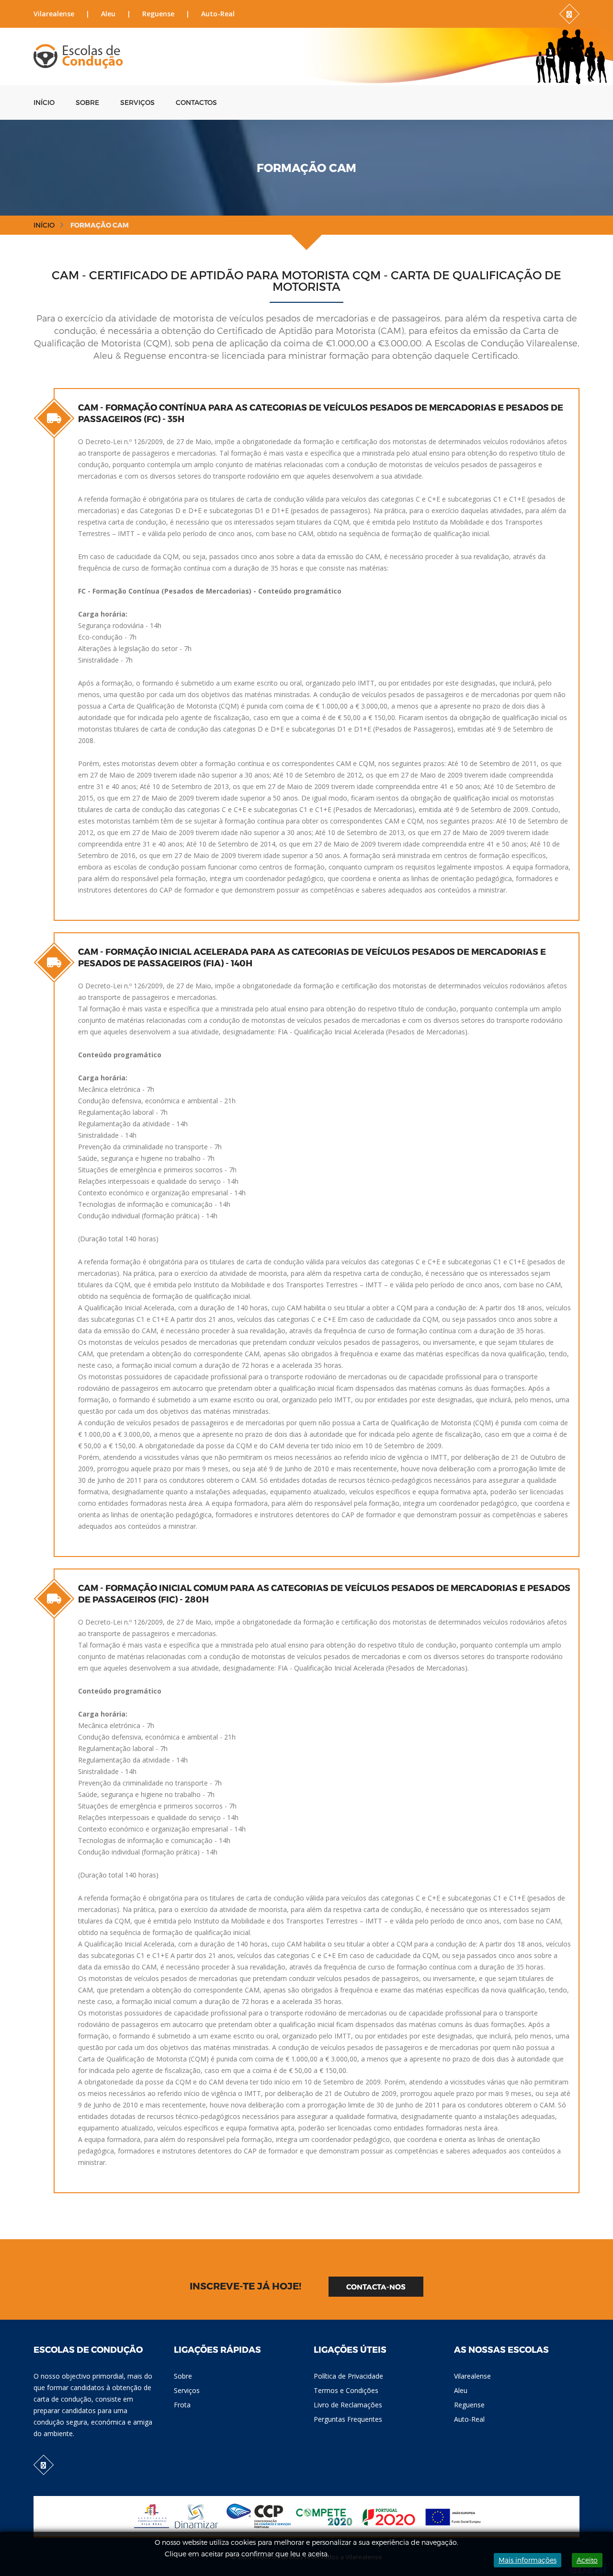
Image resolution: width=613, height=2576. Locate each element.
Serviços (137, 102)
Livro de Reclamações (348, 2405)
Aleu (108, 14)
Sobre (87, 102)
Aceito (587, 2560)
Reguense (158, 14)
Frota (182, 2405)
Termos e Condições (346, 2390)
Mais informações (528, 2560)
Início (44, 102)
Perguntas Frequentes (348, 2419)
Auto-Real (218, 14)
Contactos (196, 102)
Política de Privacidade (348, 2376)
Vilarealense (54, 14)
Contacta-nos (376, 2287)
